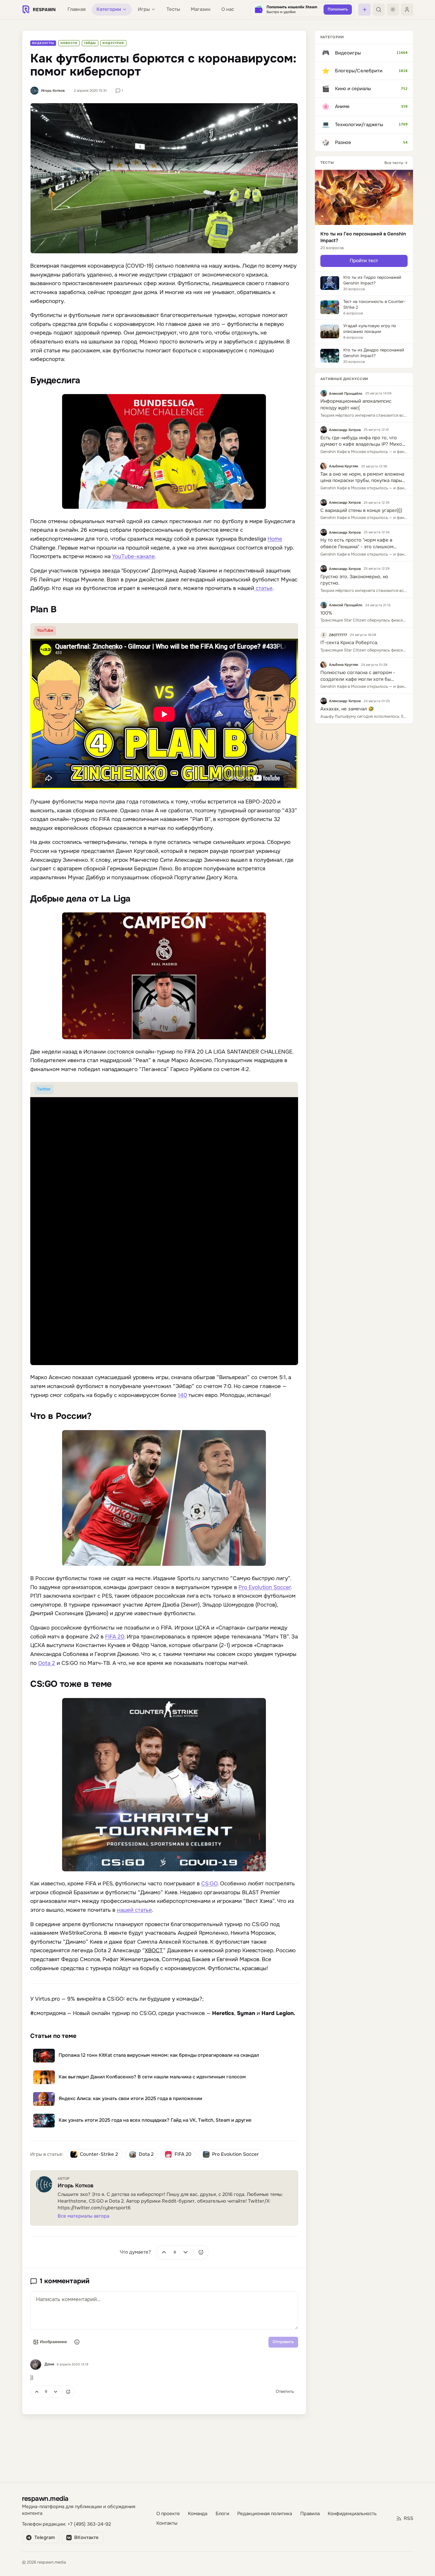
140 (182, 1395)
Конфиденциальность (352, 2514)
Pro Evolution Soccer (265, 1587)
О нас (228, 9)
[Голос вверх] (164, 2252)
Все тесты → (396, 162)
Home (275, 539)
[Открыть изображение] (164, 451)
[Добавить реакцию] (201, 2252)
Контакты (167, 2523)
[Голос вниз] (186, 2252)
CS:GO (209, 1884)
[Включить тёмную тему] (393, 10)
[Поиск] (379, 10)
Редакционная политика (265, 2514)
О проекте (168, 2514)
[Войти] (407, 10)
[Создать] (364, 10)
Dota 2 (47, 1663)
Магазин (201, 9)
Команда (198, 2514)
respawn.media (45, 2498)
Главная (77, 9)
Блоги (222, 2514)
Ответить (285, 2391)
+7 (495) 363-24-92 (89, 2524)
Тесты (173, 9)
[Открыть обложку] (164, 178)
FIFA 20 (115, 1637)
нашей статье (134, 1910)
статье (264, 588)
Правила (310, 2514)
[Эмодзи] (77, 2342)
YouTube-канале (133, 556)
